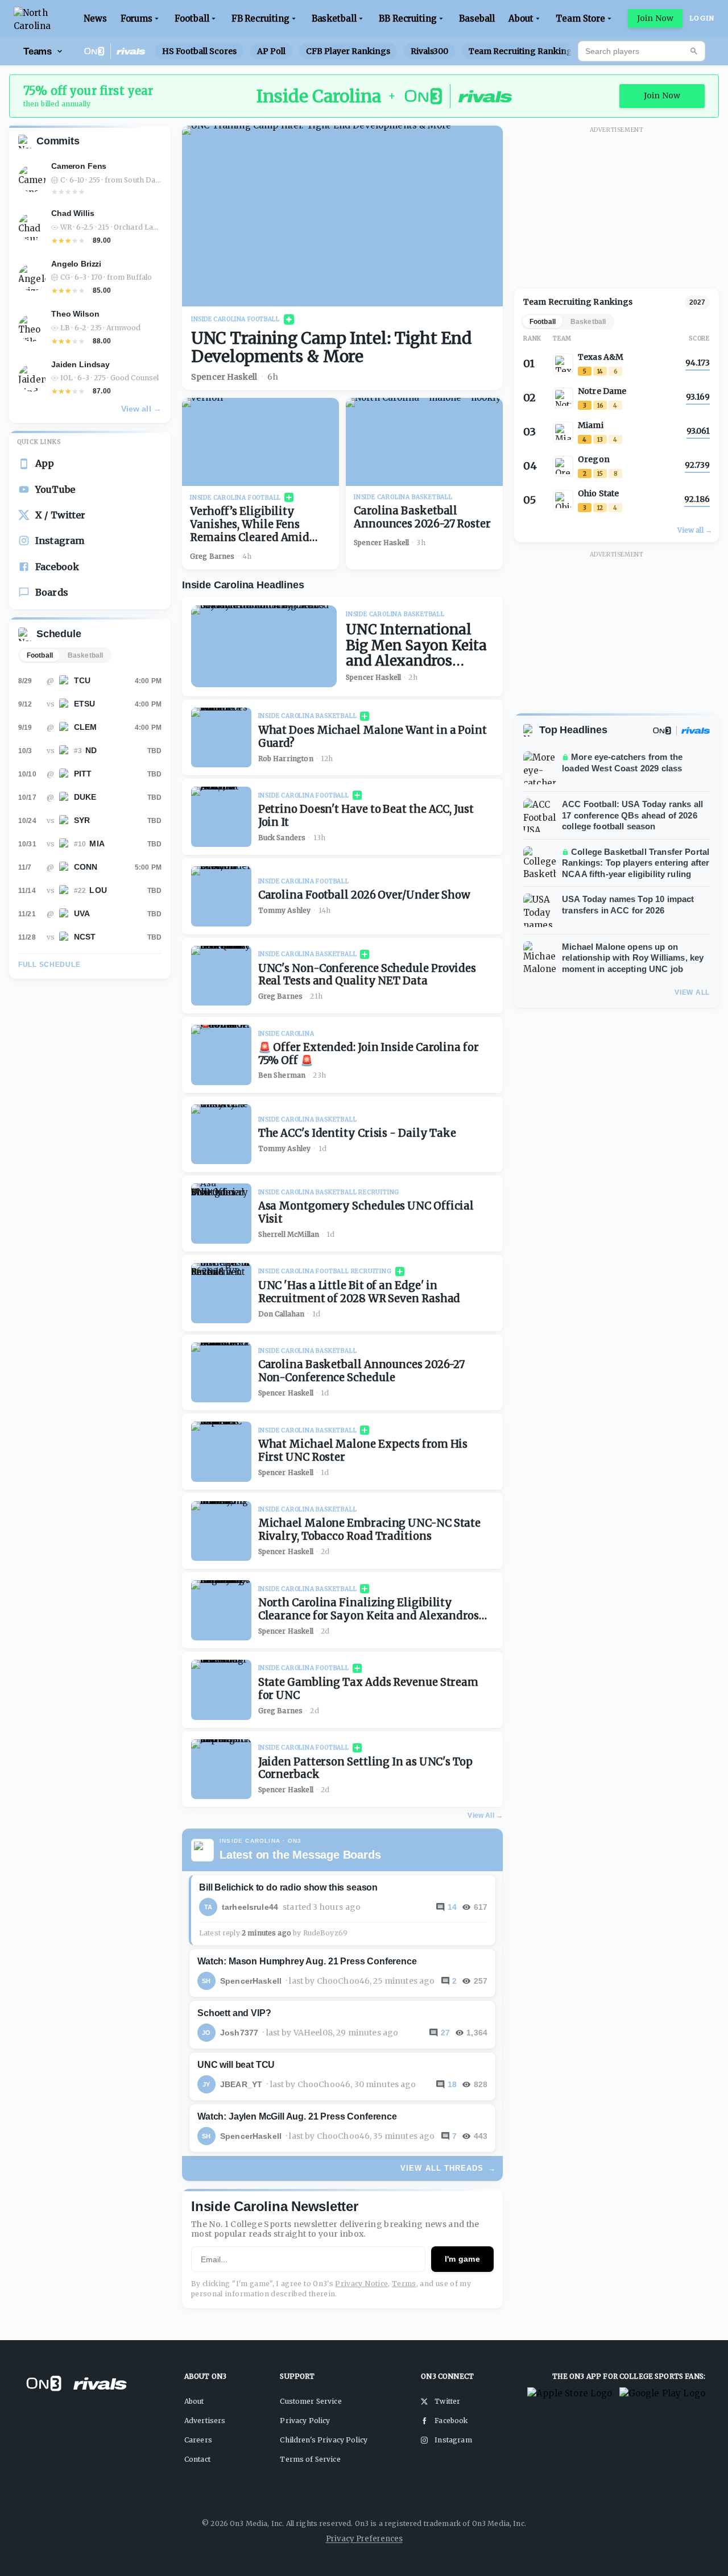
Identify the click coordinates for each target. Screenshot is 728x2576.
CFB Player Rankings (348, 51)
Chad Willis (73, 213)
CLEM (86, 727)
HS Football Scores (199, 51)
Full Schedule (49, 965)
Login (702, 18)
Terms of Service (310, 2459)
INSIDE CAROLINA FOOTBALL (235, 319)
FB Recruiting (260, 18)
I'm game (462, 2259)
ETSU (85, 704)
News (95, 18)
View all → (142, 409)
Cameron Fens (79, 166)
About (521, 18)
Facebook (57, 567)
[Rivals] (696, 730)
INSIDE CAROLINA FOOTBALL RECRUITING (325, 1271)
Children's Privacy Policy (324, 2440)
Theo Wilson (75, 314)
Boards (52, 592)
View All (692, 992)
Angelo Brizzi (76, 264)
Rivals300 (429, 51)
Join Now (655, 18)
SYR (82, 820)
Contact (197, 2459)
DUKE (85, 797)
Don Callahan (282, 1314)
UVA (82, 913)
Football (192, 18)
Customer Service (311, 2401)
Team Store (580, 18)
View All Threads (448, 2168)
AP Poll (271, 51)
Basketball (334, 18)
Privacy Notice (361, 2284)
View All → (485, 1815)
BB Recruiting (408, 18)
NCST (85, 937)
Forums (137, 18)
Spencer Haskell (224, 377)
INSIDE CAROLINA (286, 1034)
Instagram (60, 541)
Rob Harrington (286, 759)
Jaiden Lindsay (80, 364)
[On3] (662, 730)
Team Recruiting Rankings (522, 51)
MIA (97, 844)
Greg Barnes (212, 556)
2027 (697, 302)
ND (91, 750)
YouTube (55, 489)
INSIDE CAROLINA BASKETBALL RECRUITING (329, 1192)
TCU (82, 680)
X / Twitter (61, 515)
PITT (83, 774)
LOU (98, 890)
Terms (404, 2284)
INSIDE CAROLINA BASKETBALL (403, 497)
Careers (198, 2440)
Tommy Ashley (285, 910)
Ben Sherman (282, 1075)
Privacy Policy (305, 2421)
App (45, 463)
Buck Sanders (282, 838)
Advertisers (205, 2421)
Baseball (477, 18)
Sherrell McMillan (289, 1234)
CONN (86, 867)
